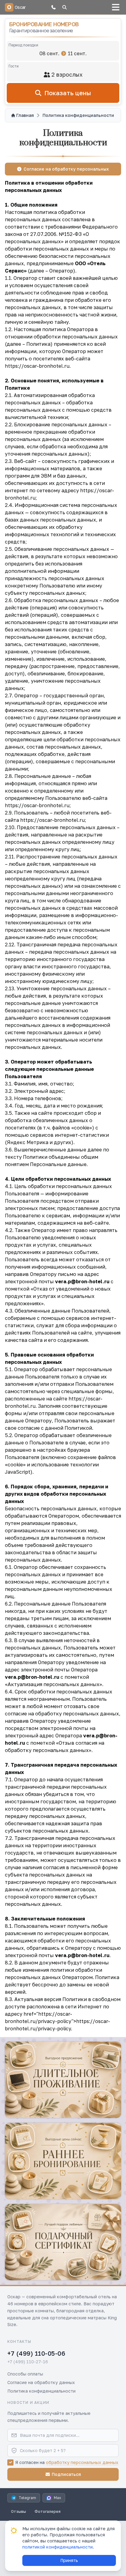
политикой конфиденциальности (57, 2547)
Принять (69, 2560)
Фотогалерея (48, 2511)
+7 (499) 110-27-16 (28, 2362)
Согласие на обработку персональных (66, 169)
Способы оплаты (25, 2374)
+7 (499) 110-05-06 (36, 2353)
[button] (54, 7)
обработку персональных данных (82, 2462)
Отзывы (19, 2511)
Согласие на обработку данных (41, 2382)
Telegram (27, 2498)
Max (57, 2498)
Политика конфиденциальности (41, 2391)
